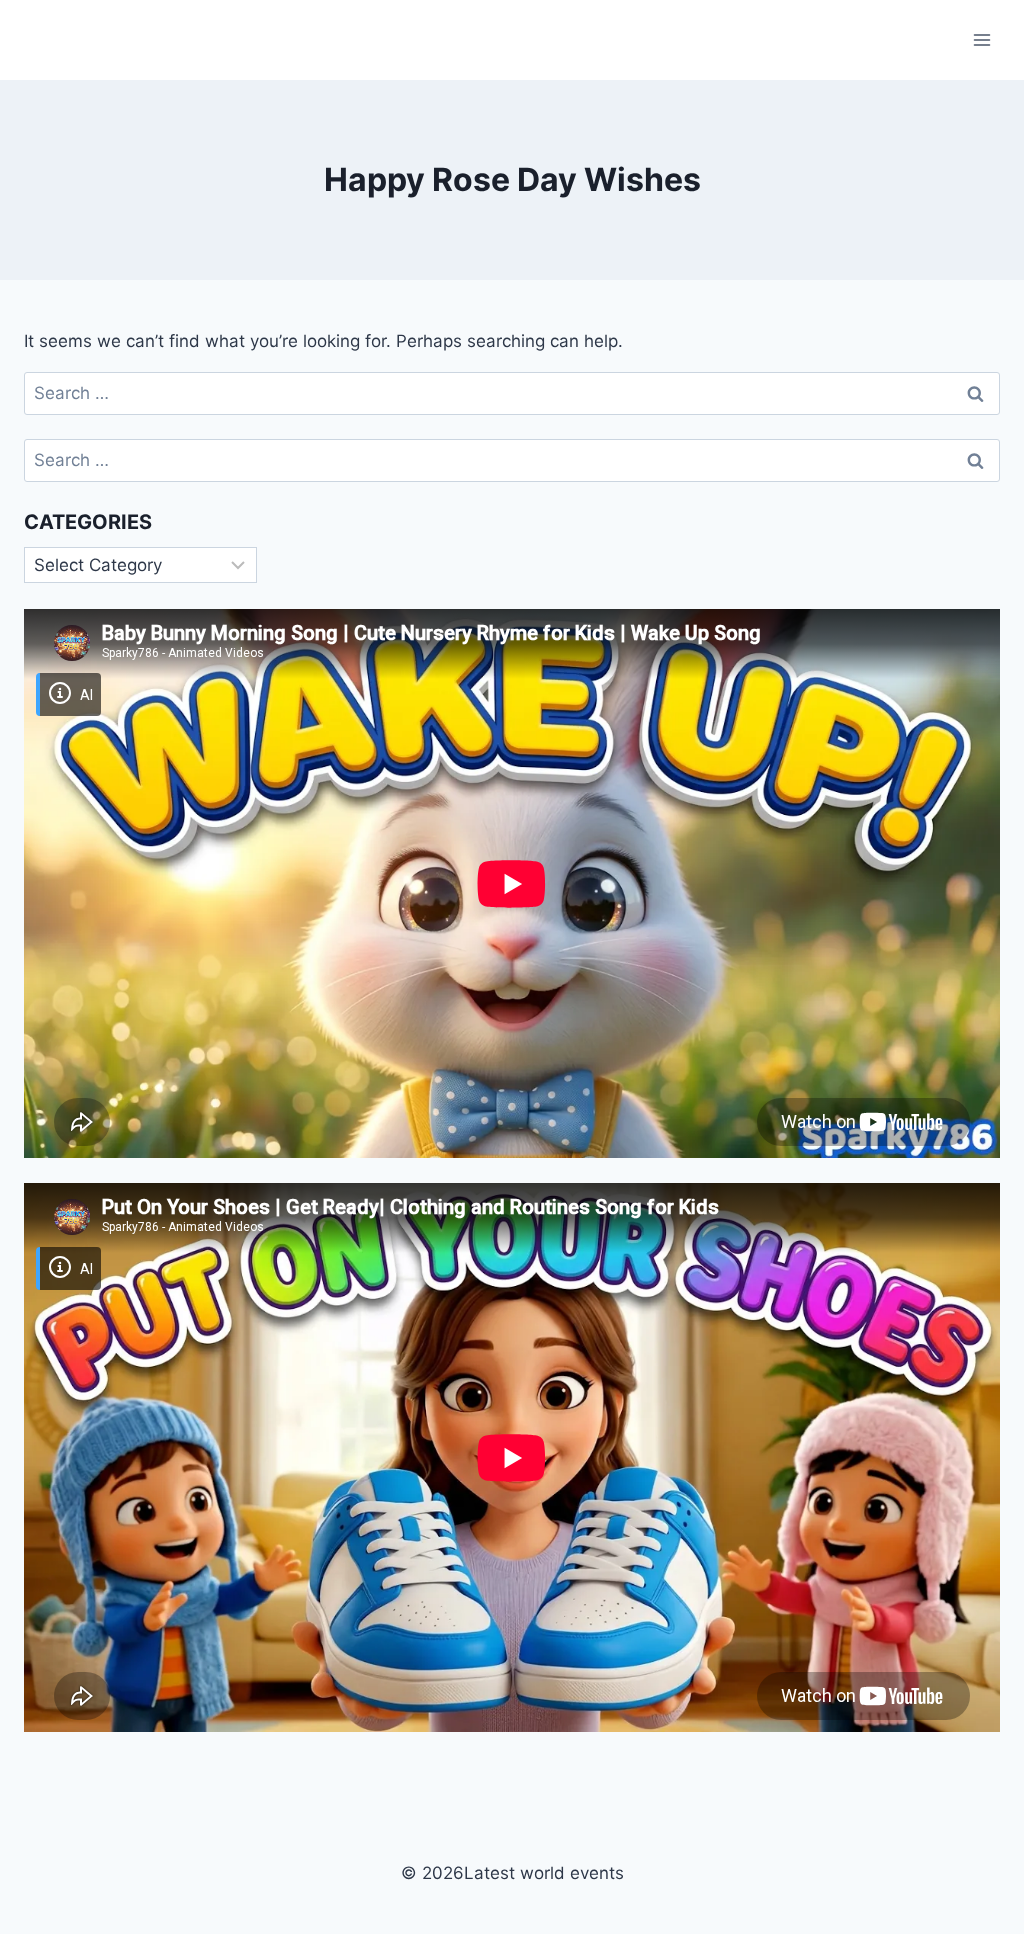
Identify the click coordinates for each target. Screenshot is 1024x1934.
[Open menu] (981, 39)
